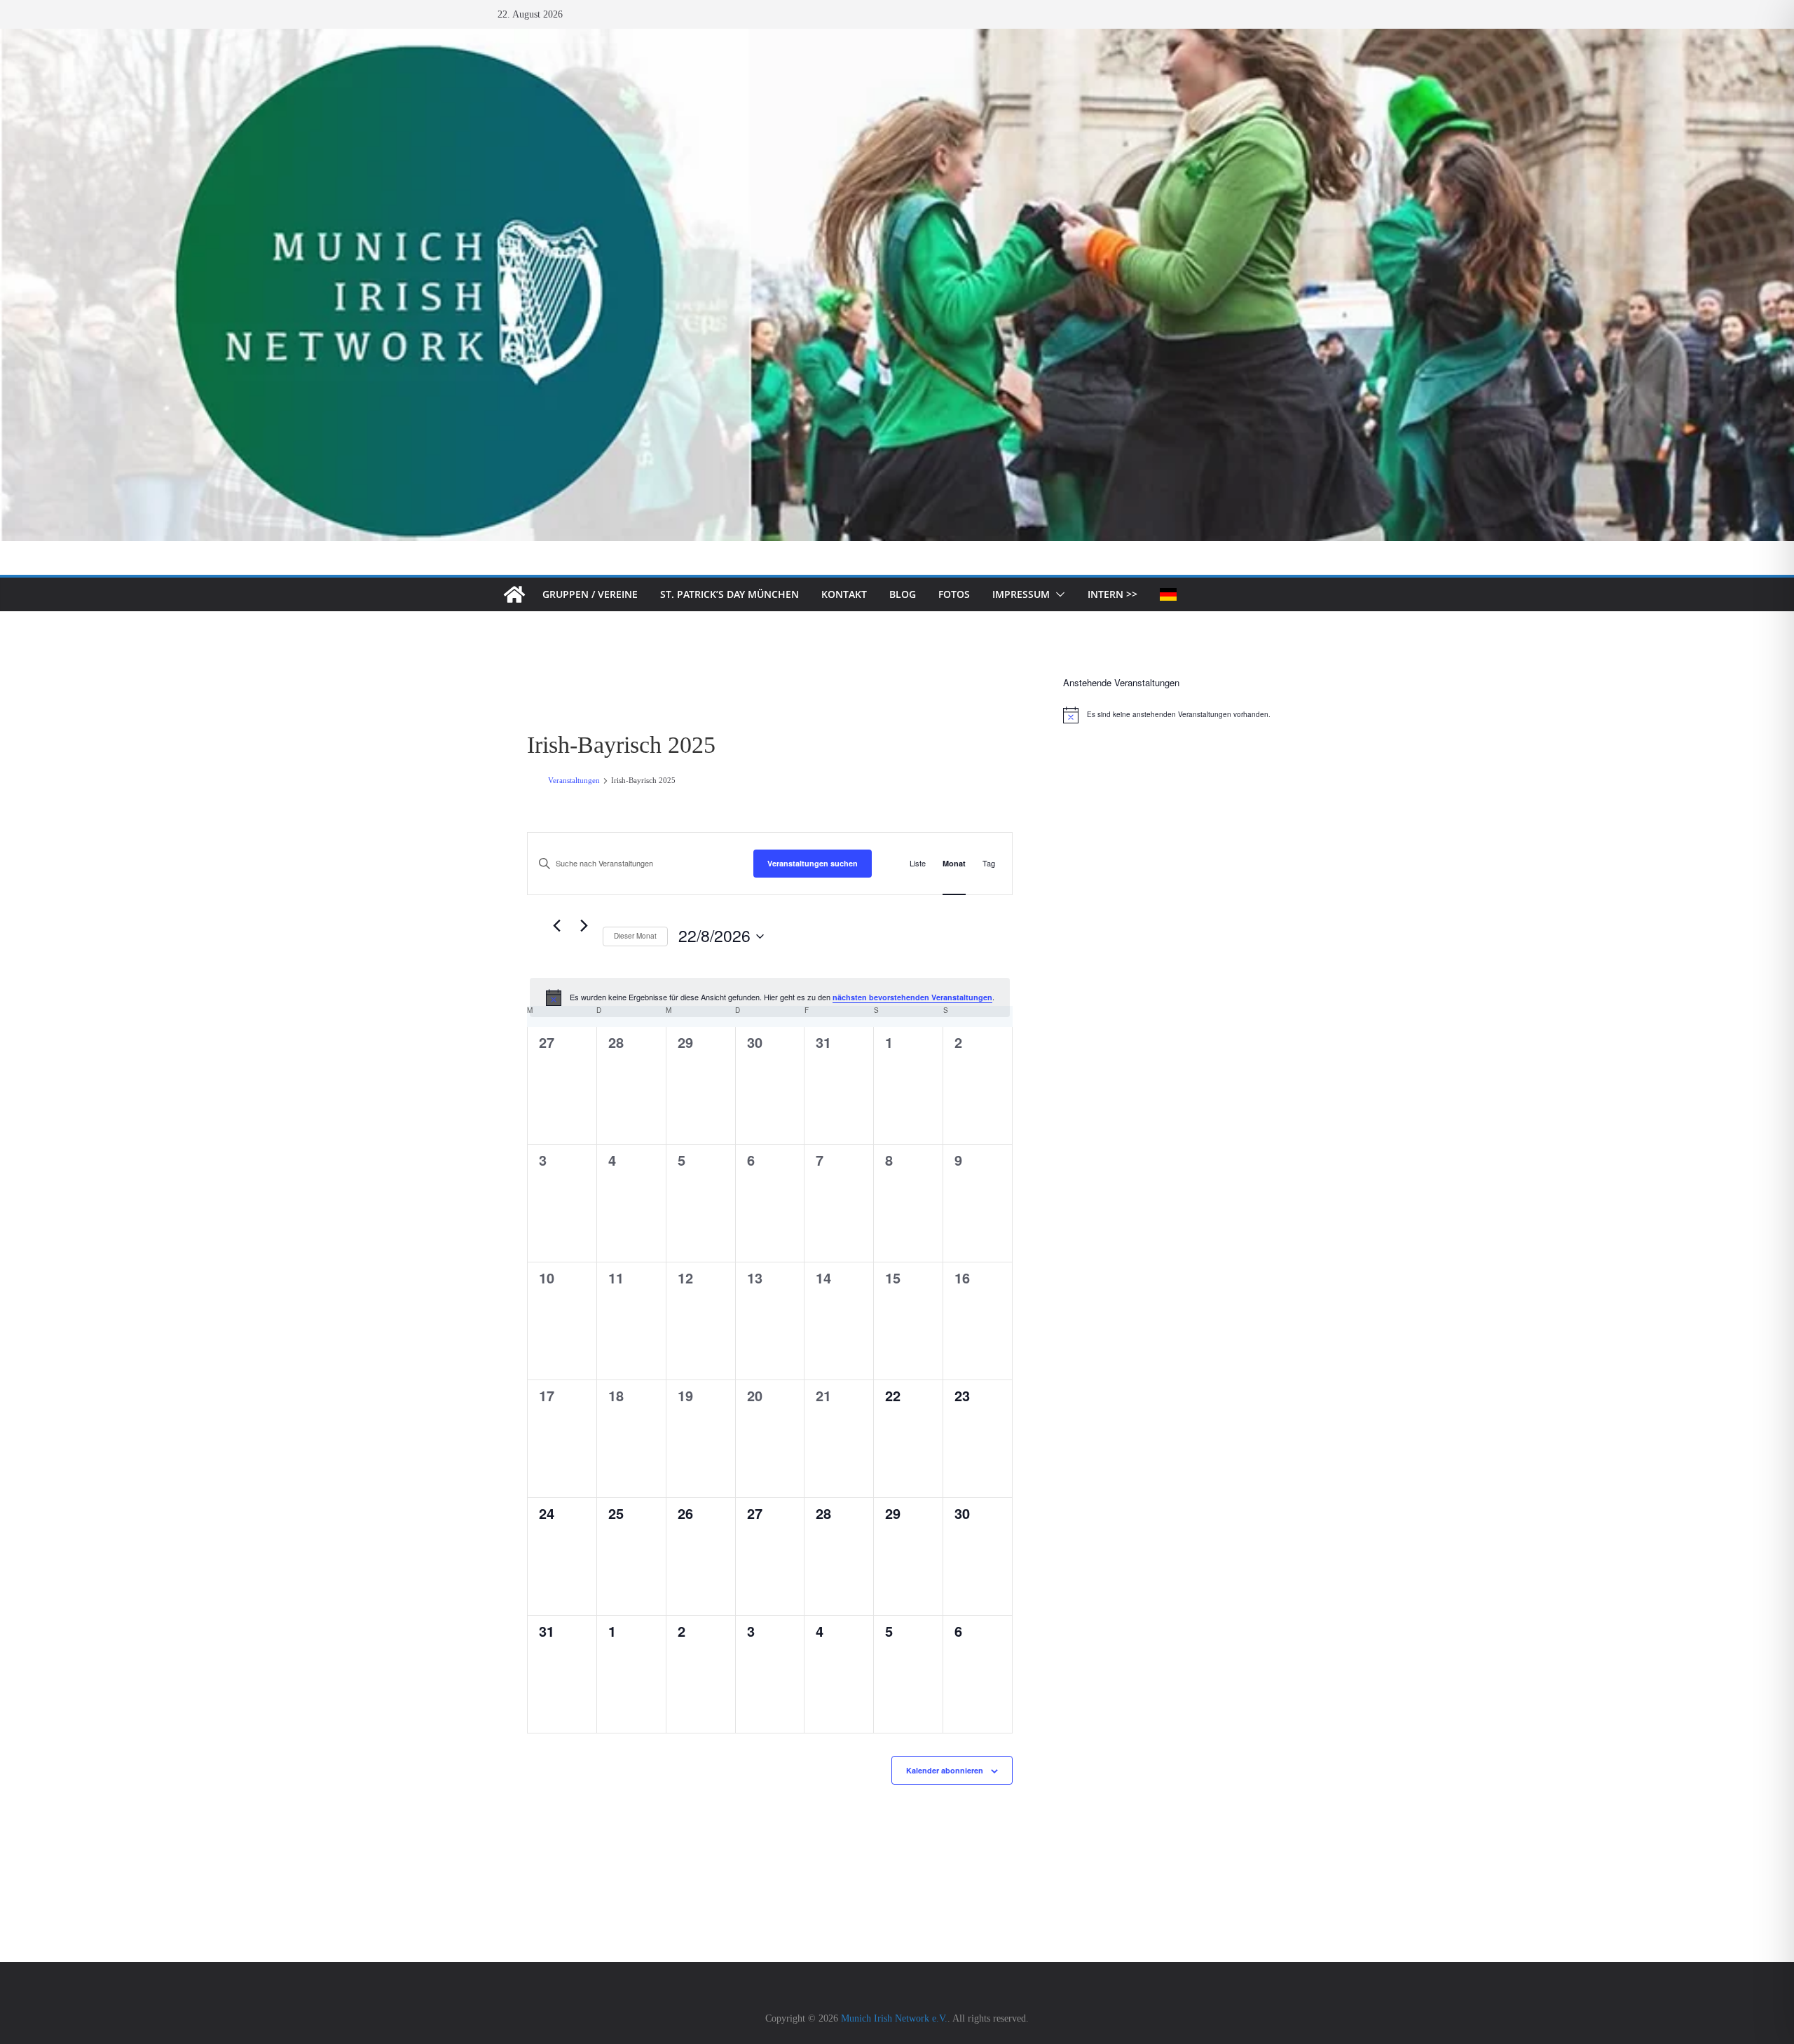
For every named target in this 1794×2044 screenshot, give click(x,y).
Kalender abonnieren (945, 1770)
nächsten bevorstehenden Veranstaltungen (912, 997)
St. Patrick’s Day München (730, 594)
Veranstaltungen (574, 780)
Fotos (954, 594)
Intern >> (1112, 594)
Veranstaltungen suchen (813, 863)
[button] (1057, 594)
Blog (903, 594)
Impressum (1021, 594)
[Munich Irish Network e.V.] (897, 38)
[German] (1168, 594)
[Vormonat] (556, 926)
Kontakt (844, 594)
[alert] (770, 997)
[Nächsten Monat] (584, 926)
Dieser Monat (635, 936)
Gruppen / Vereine (590, 594)
